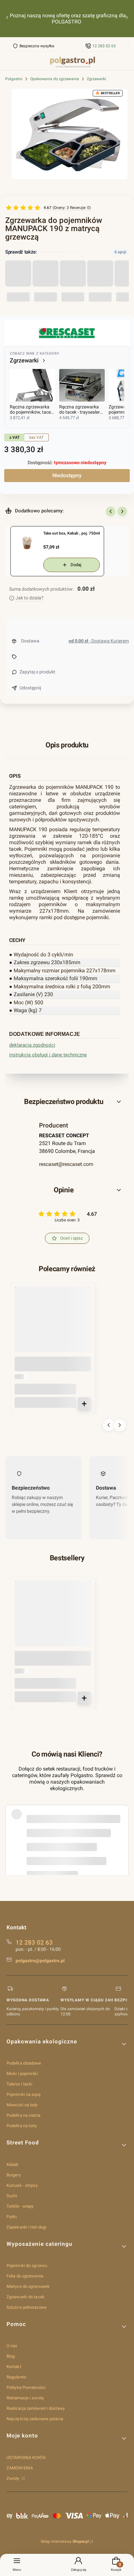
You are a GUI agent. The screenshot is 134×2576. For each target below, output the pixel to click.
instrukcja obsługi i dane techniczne (48, 1055)
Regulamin (16, 2377)
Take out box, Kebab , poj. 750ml (72, 533)
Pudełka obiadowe (24, 2063)
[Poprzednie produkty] (109, 1425)
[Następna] (127, 19)
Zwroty (13, 2478)
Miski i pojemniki (22, 2074)
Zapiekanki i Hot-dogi (26, 2227)
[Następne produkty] (120, 1425)
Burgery (14, 2175)
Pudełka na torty (22, 2126)
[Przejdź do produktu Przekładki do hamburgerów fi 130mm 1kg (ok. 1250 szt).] (53, 1619)
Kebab (13, 2164)
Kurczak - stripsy (22, 2185)
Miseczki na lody (22, 2105)
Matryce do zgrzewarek (28, 2286)
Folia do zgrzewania (25, 2276)
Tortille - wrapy (20, 2206)
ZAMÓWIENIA (20, 2468)
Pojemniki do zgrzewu (27, 2266)
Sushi (12, 2196)
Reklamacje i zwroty (25, 2398)
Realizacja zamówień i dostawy (36, 2408)
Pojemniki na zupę (24, 2094)
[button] (67, 1102)
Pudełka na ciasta (23, 2115)
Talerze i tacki (20, 2084)
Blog (11, 2356)
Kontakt (14, 2367)
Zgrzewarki (96, 79)
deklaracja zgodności (32, 1045)
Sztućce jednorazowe (27, 2307)
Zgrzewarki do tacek (26, 2297)
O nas (12, 2346)
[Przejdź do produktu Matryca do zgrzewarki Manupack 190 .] (53, 1325)
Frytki (12, 2217)
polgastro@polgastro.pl (40, 1961)
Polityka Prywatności (26, 2387)
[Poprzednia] (7, 19)
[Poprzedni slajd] (111, 511)
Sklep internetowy (65, 2541)
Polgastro (14, 79)
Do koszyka (84, 1404)
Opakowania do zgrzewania (55, 79)
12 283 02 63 (104, 46)
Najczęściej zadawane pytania (35, 2419)
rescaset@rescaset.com (66, 1164)
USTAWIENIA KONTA (26, 2458)
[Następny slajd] (122, 511)
